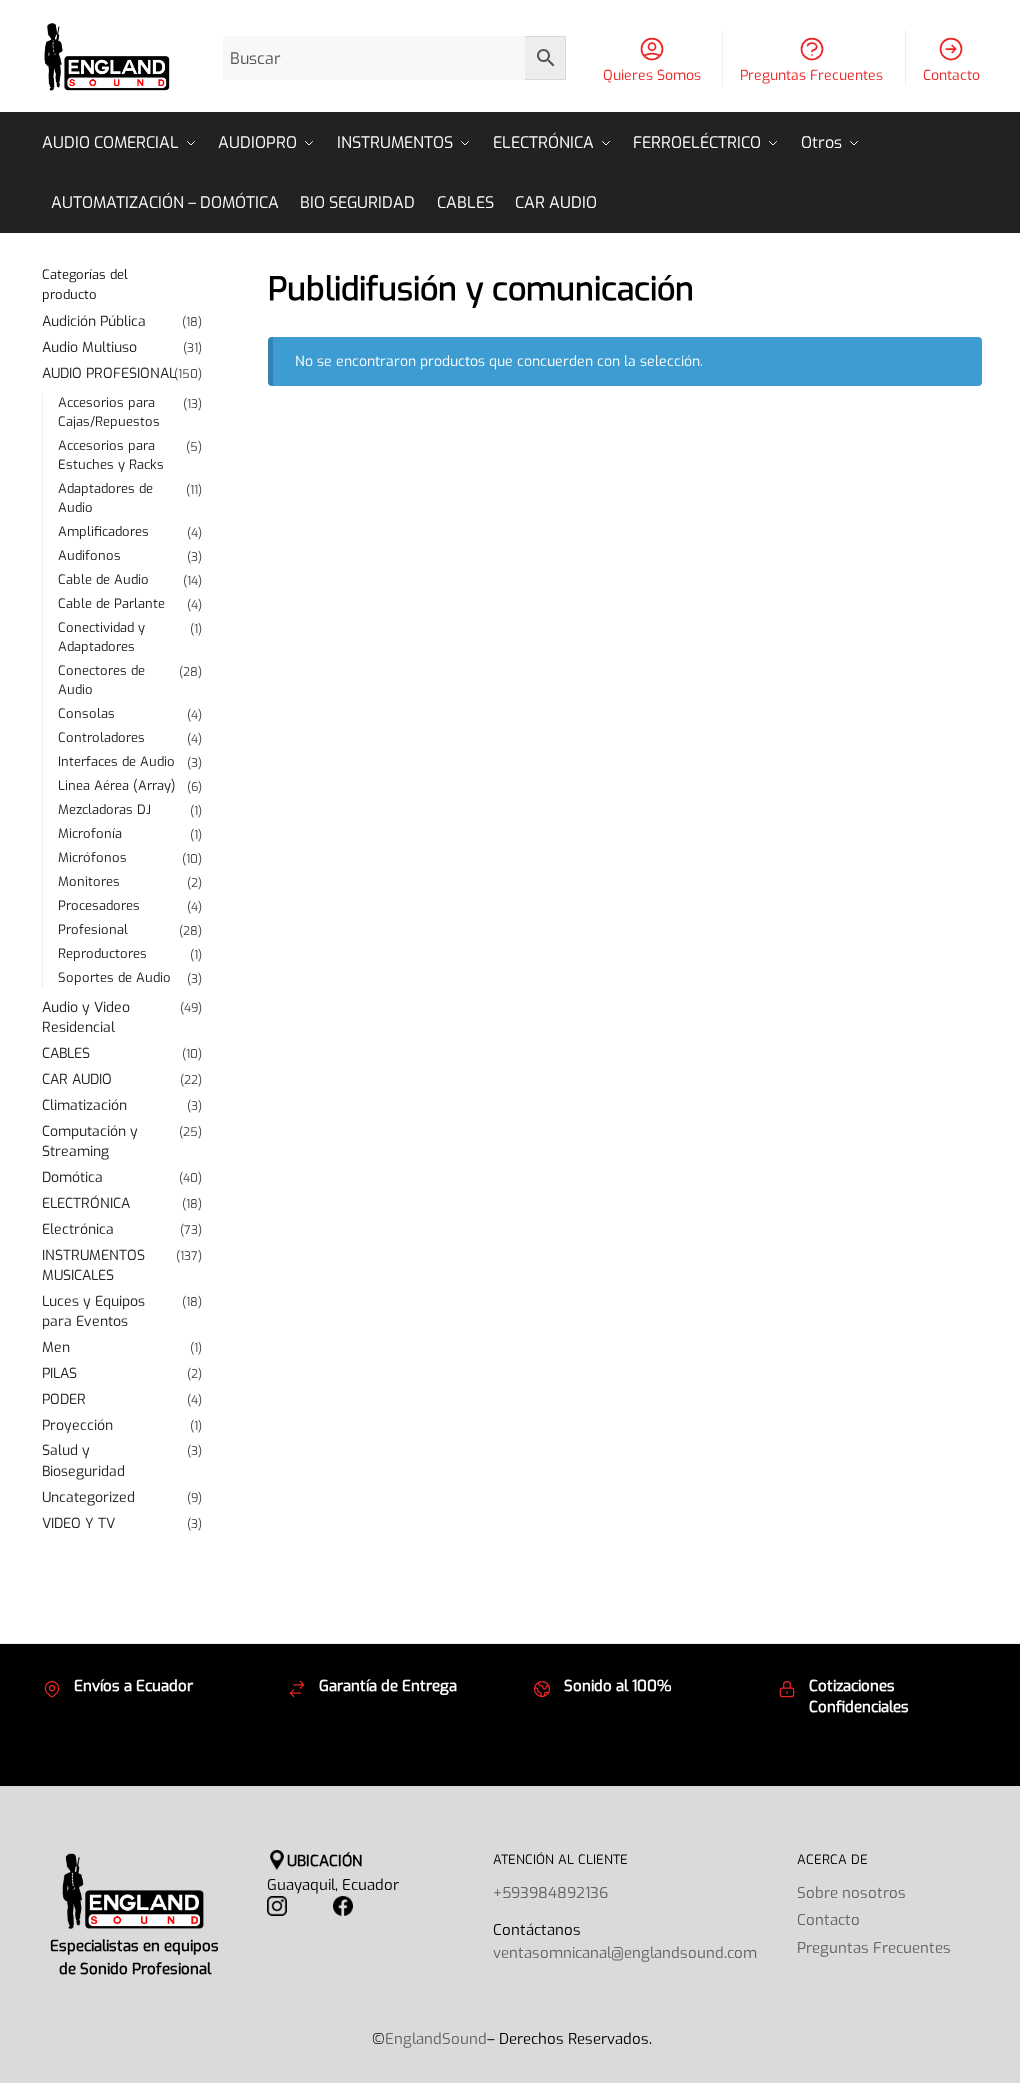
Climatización (84, 1105)
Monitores (89, 881)
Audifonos (89, 555)
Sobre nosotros (851, 1893)
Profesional (93, 929)
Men (56, 1347)
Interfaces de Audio (116, 761)
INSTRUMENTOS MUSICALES (93, 1265)
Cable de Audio (103, 579)
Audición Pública (94, 321)
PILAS (59, 1373)
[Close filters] (208, 277)
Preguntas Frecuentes (811, 75)
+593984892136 (550, 1893)
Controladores (101, 737)
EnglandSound (436, 2039)
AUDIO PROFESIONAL (109, 373)
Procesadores (99, 905)
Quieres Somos (652, 75)
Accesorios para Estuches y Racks (111, 455)
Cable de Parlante (111, 603)
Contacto (951, 75)
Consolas (86, 713)
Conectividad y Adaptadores (101, 637)
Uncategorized (88, 1497)
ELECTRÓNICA (86, 1203)
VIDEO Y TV (78, 1523)
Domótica (72, 1177)
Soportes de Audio (114, 977)
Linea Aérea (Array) (117, 785)
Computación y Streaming (90, 1141)
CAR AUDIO (77, 1079)
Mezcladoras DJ (104, 809)
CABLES (66, 1053)
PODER (64, 1399)
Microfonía (90, 833)
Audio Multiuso (89, 347)
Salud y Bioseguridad (83, 1460)
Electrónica (78, 1229)
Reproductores (102, 953)
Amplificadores (103, 531)
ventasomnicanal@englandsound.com (625, 1953)
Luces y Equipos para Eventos (93, 1311)
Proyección (77, 1425)
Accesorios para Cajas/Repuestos (109, 412)
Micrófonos (92, 857)
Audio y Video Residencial (86, 1017)
